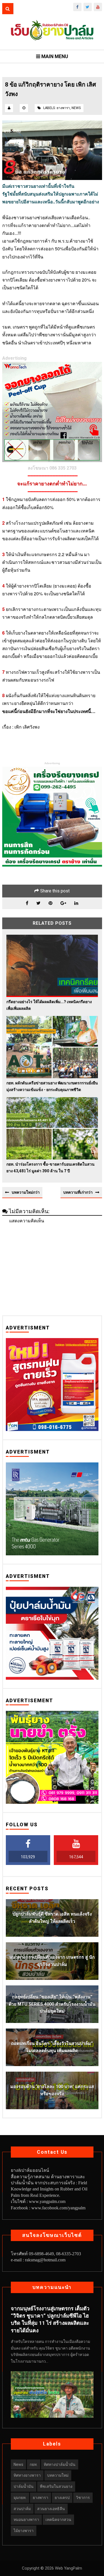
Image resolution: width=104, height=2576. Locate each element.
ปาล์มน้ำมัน (24, 2486)
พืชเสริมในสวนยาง (56, 2486)
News (76, 108)
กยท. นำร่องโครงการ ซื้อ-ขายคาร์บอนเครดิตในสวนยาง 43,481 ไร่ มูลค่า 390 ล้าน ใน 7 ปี (50, 1167)
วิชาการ (83, 2498)
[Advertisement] (52, 1268)
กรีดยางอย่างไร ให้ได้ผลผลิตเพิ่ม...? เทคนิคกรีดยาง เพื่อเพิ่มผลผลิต (49, 1005)
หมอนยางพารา (26, 2520)
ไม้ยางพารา (24, 2531)
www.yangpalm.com (47, 2201)
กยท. (34, 2464)
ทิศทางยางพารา (27, 2475)
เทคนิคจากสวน (58, 2520)
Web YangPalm (68, 2568)
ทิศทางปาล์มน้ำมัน (60, 2464)
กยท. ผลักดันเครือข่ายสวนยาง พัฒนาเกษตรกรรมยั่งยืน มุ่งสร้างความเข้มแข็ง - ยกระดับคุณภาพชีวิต (52, 1086)
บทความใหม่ (58, 2475)
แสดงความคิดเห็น (27, 1221)
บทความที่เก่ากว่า (78, 1192)
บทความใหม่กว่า (26, 1192)
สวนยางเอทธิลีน (51, 2509)
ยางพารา (63, 108)
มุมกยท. (20, 2498)
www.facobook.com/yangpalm (58, 2208)
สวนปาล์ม (22, 2509)
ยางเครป (62, 2498)
